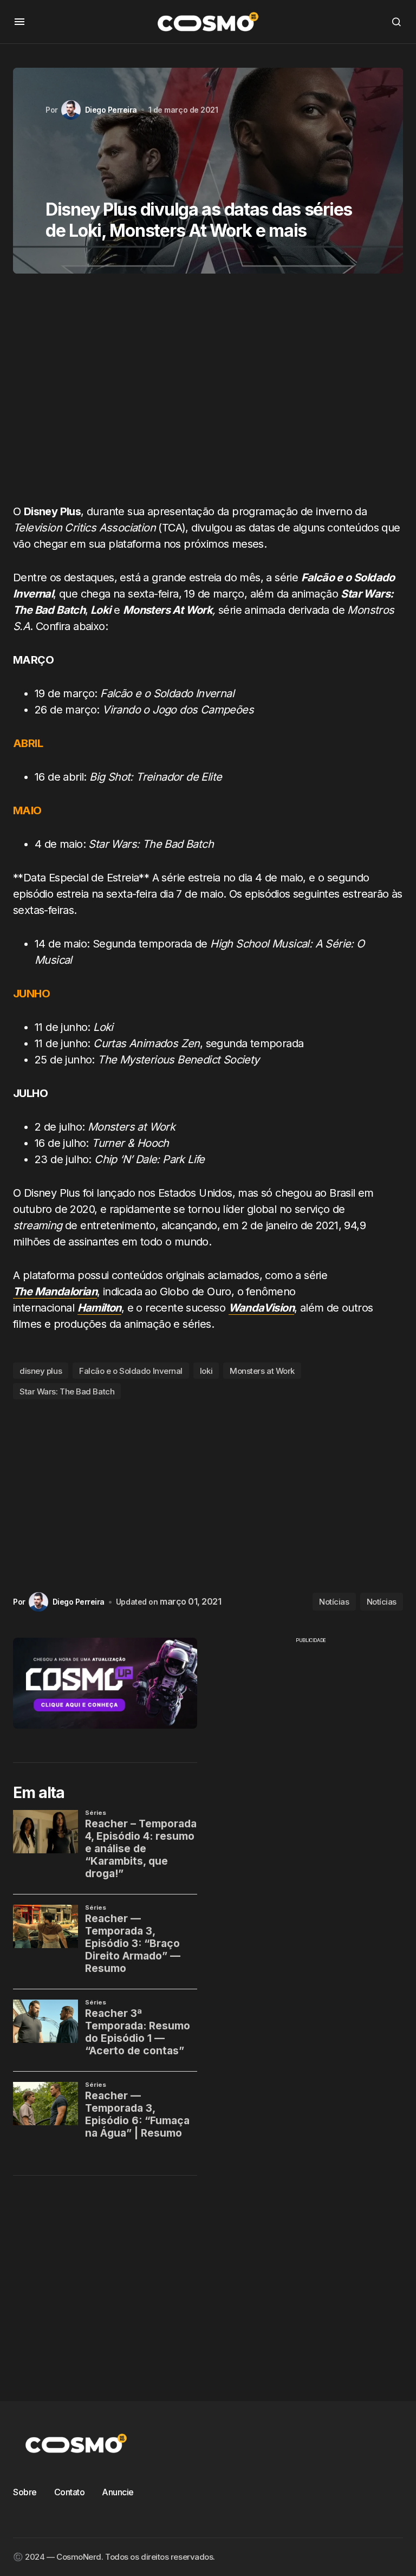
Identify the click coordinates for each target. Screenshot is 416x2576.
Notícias (334, 1602)
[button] (19, 22)
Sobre (25, 2492)
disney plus (41, 1371)
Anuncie (118, 2492)
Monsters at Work (262, 1371)
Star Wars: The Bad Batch (67, 1391)
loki (206, 1371)
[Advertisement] (208, 393)
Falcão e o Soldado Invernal (131, 1371)
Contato (70, 2492)
